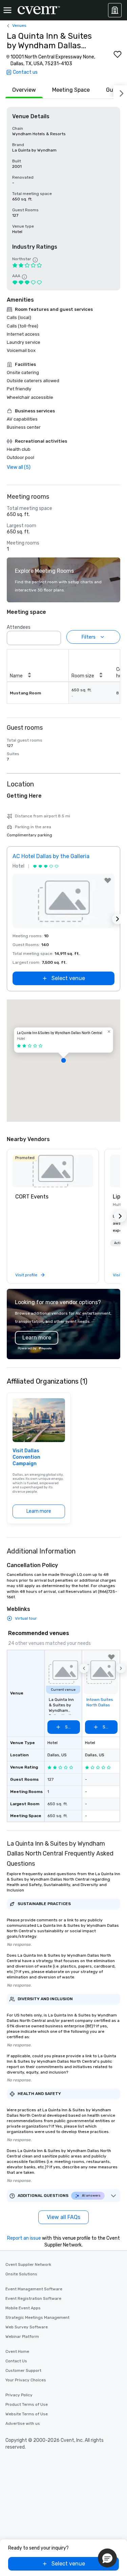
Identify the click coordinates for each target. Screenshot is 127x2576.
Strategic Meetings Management (37, 2317)
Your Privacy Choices (26, 2380)
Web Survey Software (27, 2327)
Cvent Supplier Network (28, 2264)
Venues (19, 25)
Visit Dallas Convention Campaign (26, 1457)
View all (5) (19, 467)
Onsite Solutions (21, 2274)
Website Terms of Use (27, 2414)
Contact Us (16, 2361)
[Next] (120, 92)
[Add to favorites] (118, 54)
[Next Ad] (118, 919)
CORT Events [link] (32, 1197)
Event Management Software (34, 2289)
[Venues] (115, 10)
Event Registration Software (33, 2298)
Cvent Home (17, 2351)
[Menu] (7, 10)
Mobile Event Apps (23, 2308)
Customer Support (23, 2370)
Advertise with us (23, 2423)
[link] (53, 1171)
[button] (54, 636)
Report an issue (24, 2238)
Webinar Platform (22, 2337)
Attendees (19, 627)
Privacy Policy (19, 2395)
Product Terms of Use (27, 2404)
